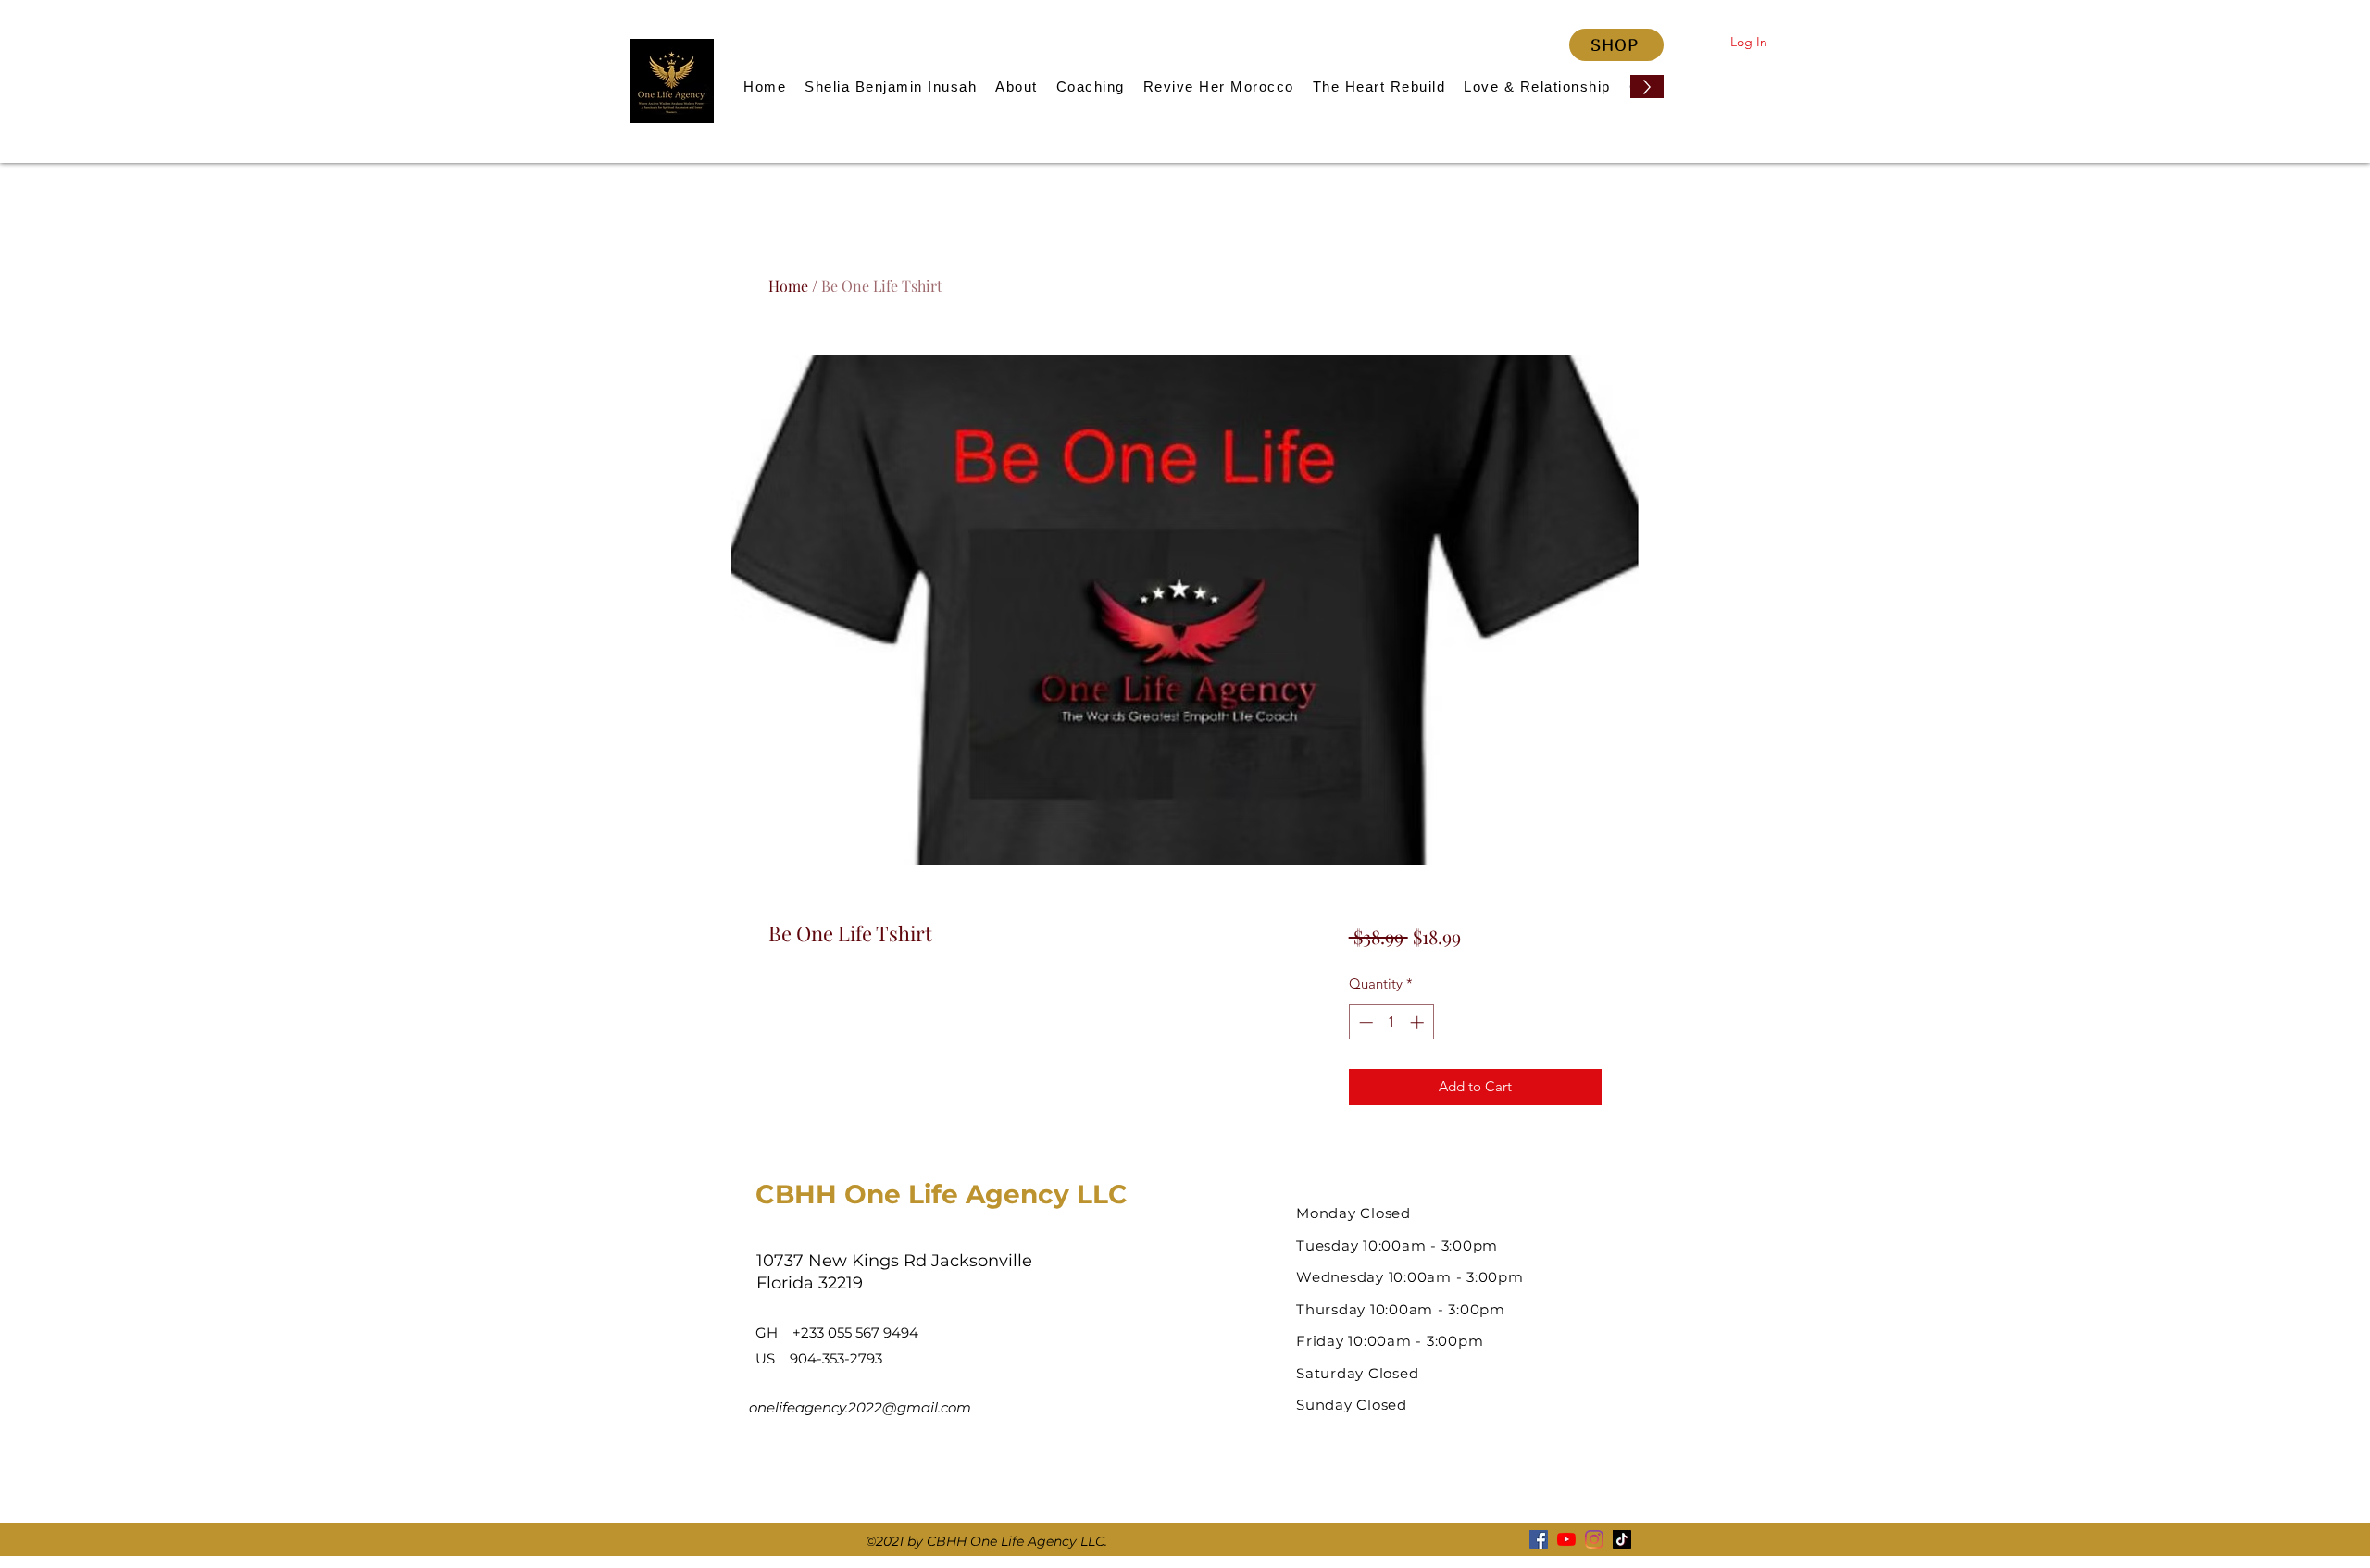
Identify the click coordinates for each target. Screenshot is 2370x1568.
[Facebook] (1539, 1539)
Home (788, 286)
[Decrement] (1364, 1022)
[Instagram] (1594, 1539)
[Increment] (1419, 1022)
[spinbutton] (1391, 1022)
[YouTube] (1566, 1539)
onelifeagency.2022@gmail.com (860, 1407)
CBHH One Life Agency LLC (942, 1194)
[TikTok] (1622, 1539)
